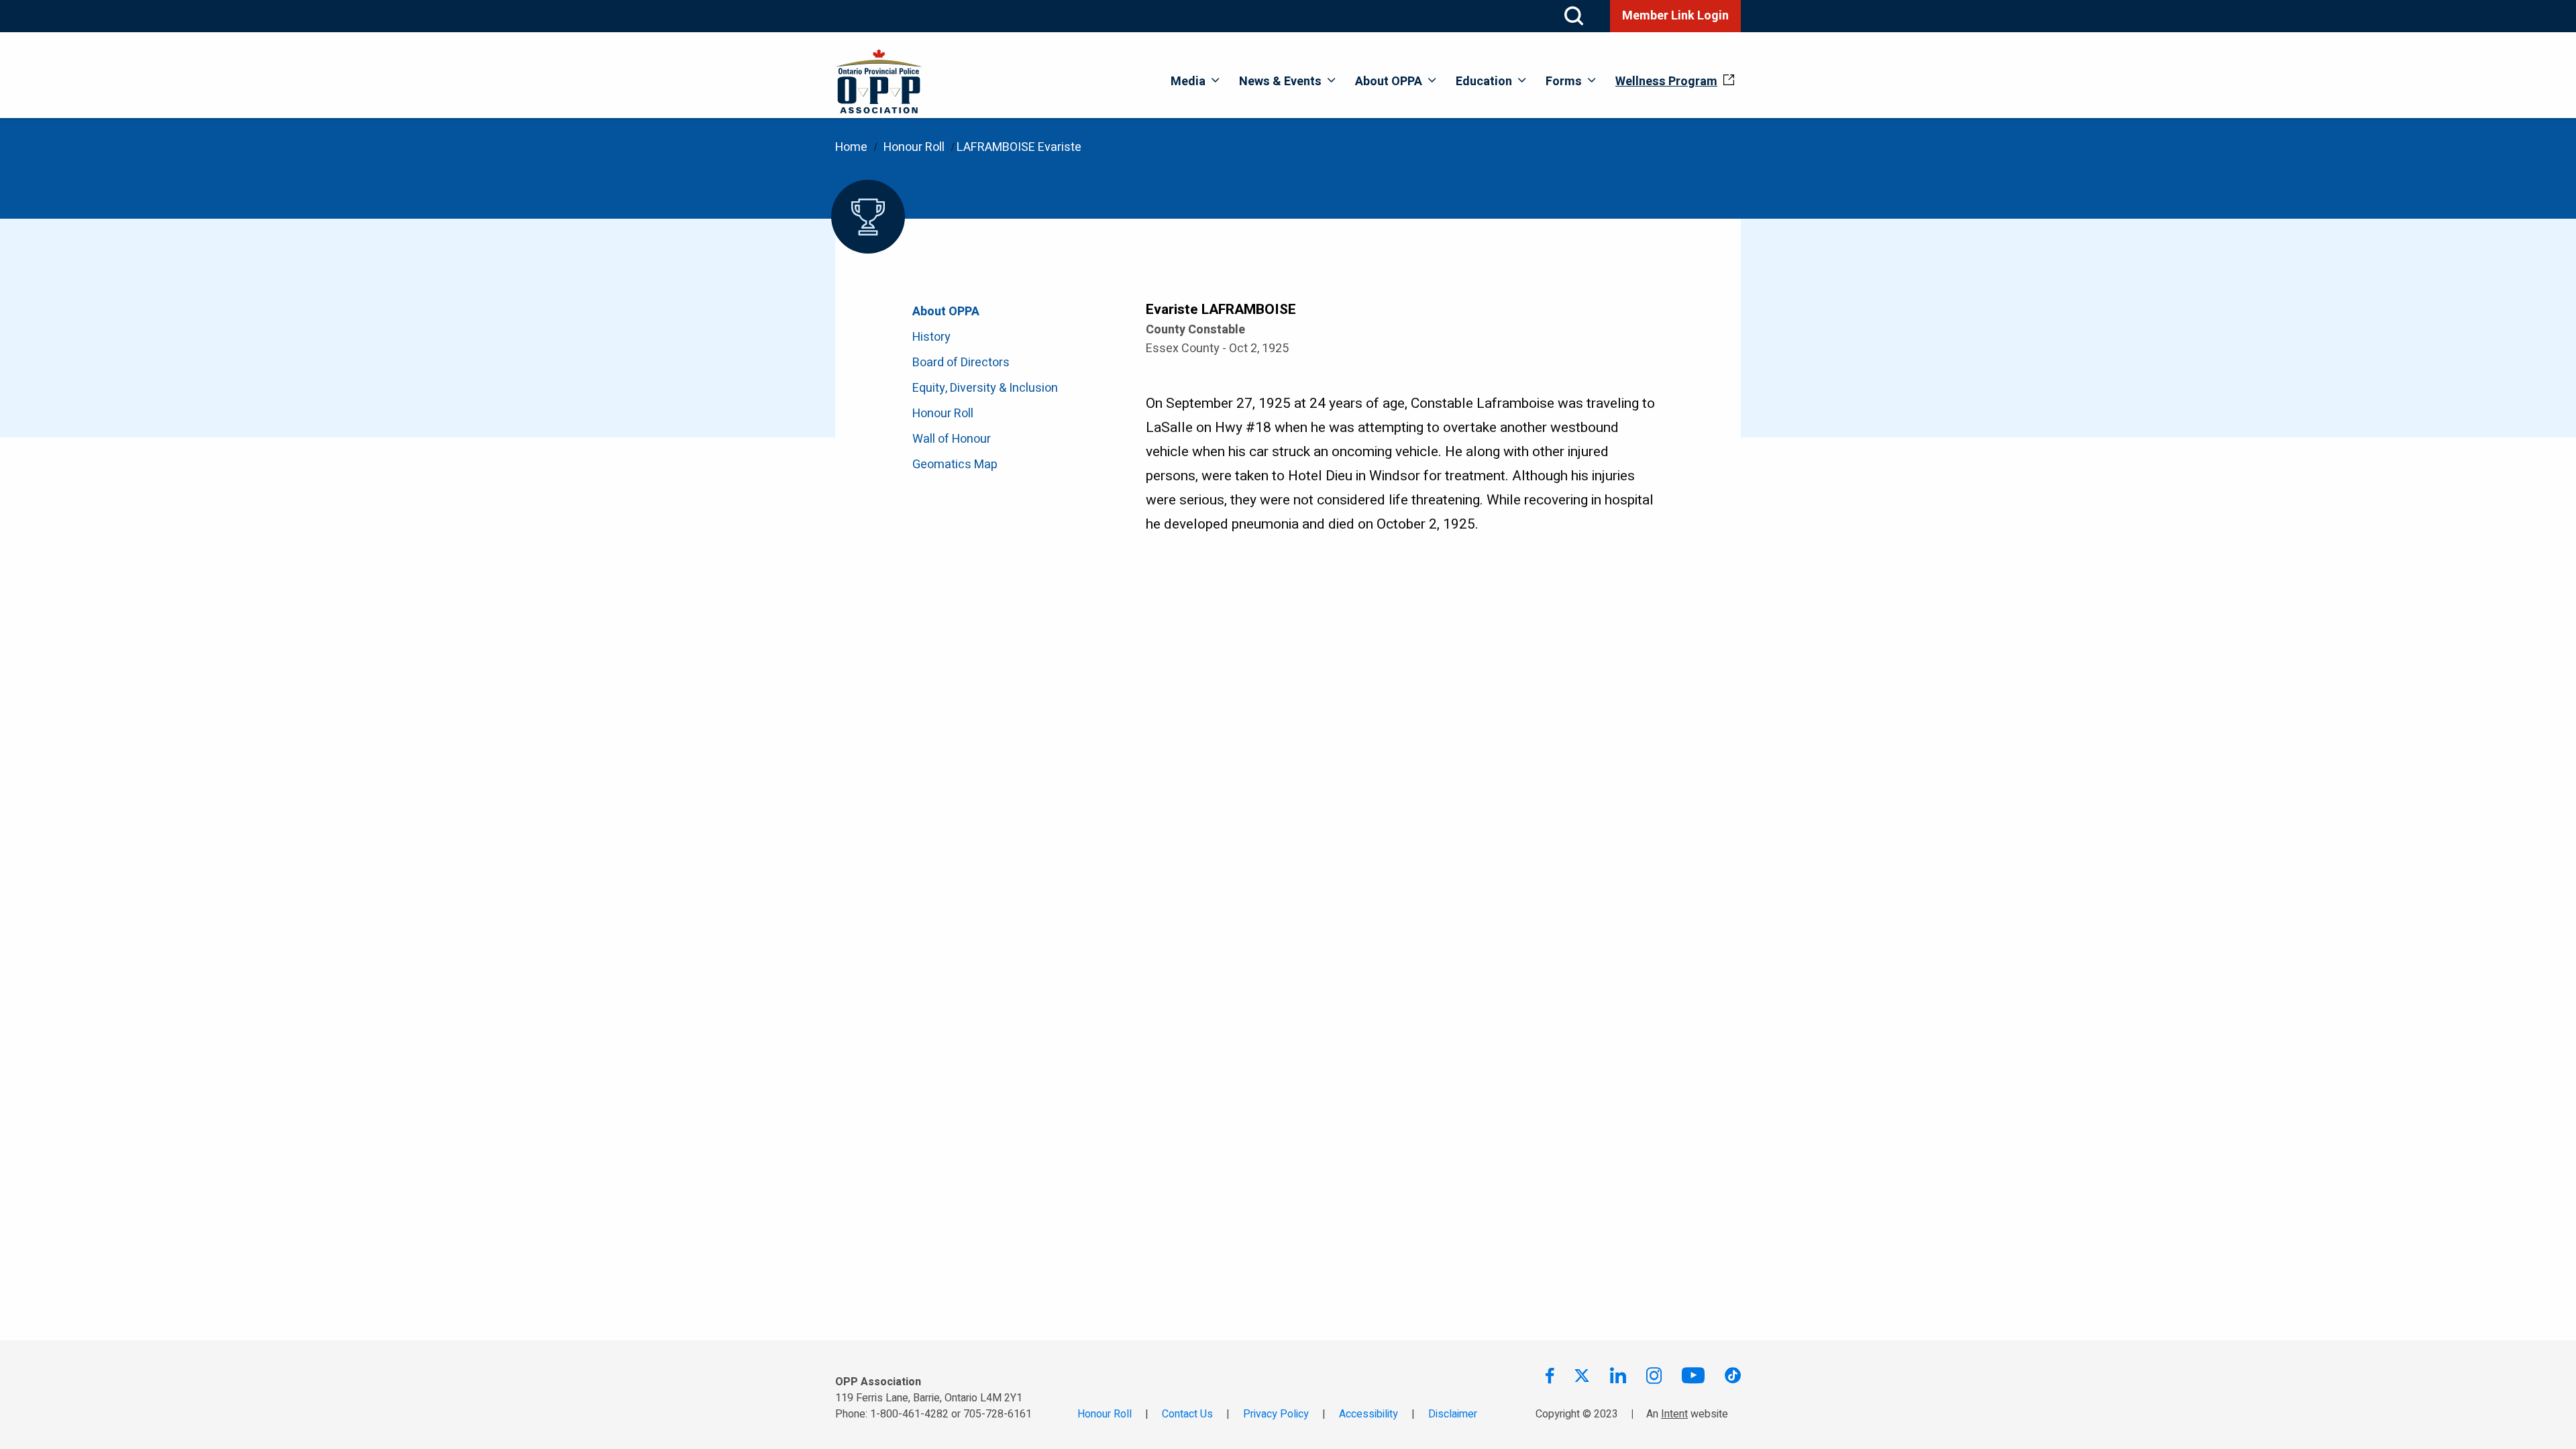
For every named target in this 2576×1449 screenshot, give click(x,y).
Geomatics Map (955, 465)
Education (1484, 82)
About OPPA (1389, 82)
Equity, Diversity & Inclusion (985, 388)
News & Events (1280, 82)
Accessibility (1368, 1414)
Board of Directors (961, 363)
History (931, 337)
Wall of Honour (952, 439)
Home (851, 147)
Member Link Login (1675, 16)
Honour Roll (914, 147)
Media (1188, 82)
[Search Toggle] (1574, 16)
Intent (1674, 1414)
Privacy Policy (1276, 1414)
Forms (1564, 82)
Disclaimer (1453, 1414)
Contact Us (1187, 1414)
